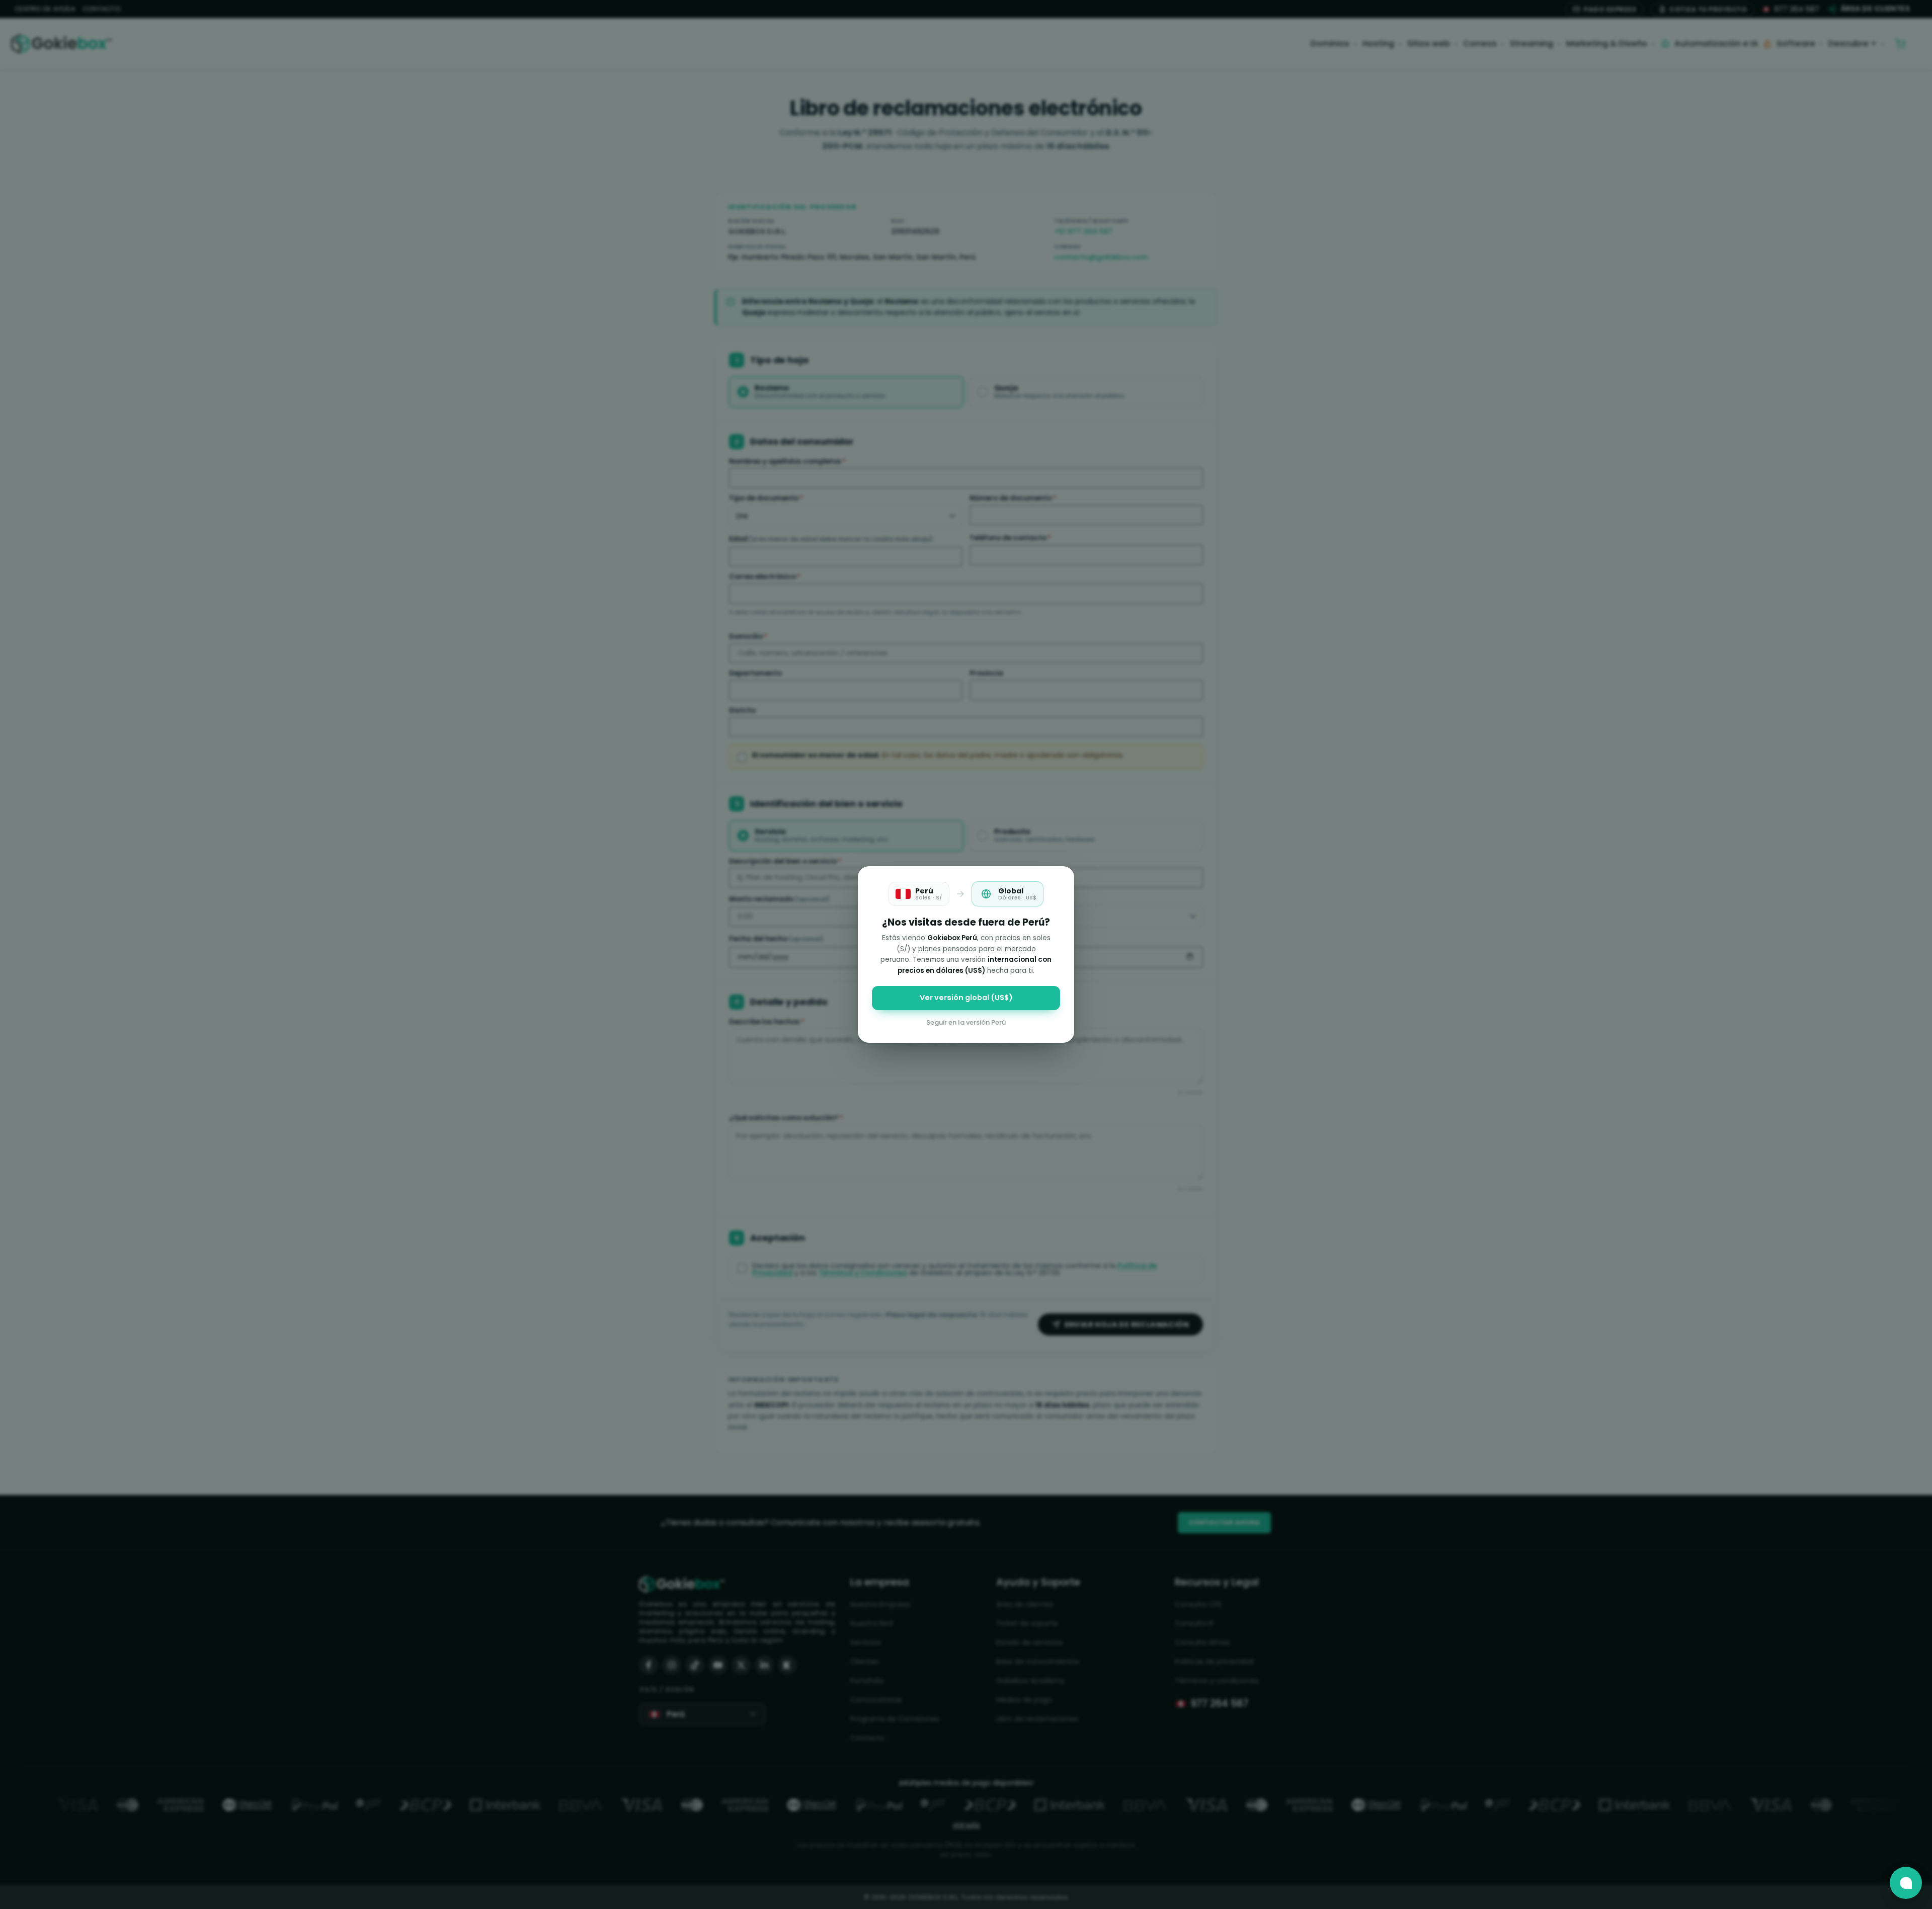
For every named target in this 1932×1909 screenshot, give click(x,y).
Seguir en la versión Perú (966, 1022)
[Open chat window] (1906, 1883)
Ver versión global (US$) (966, 998)
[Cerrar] (1060, 881)
